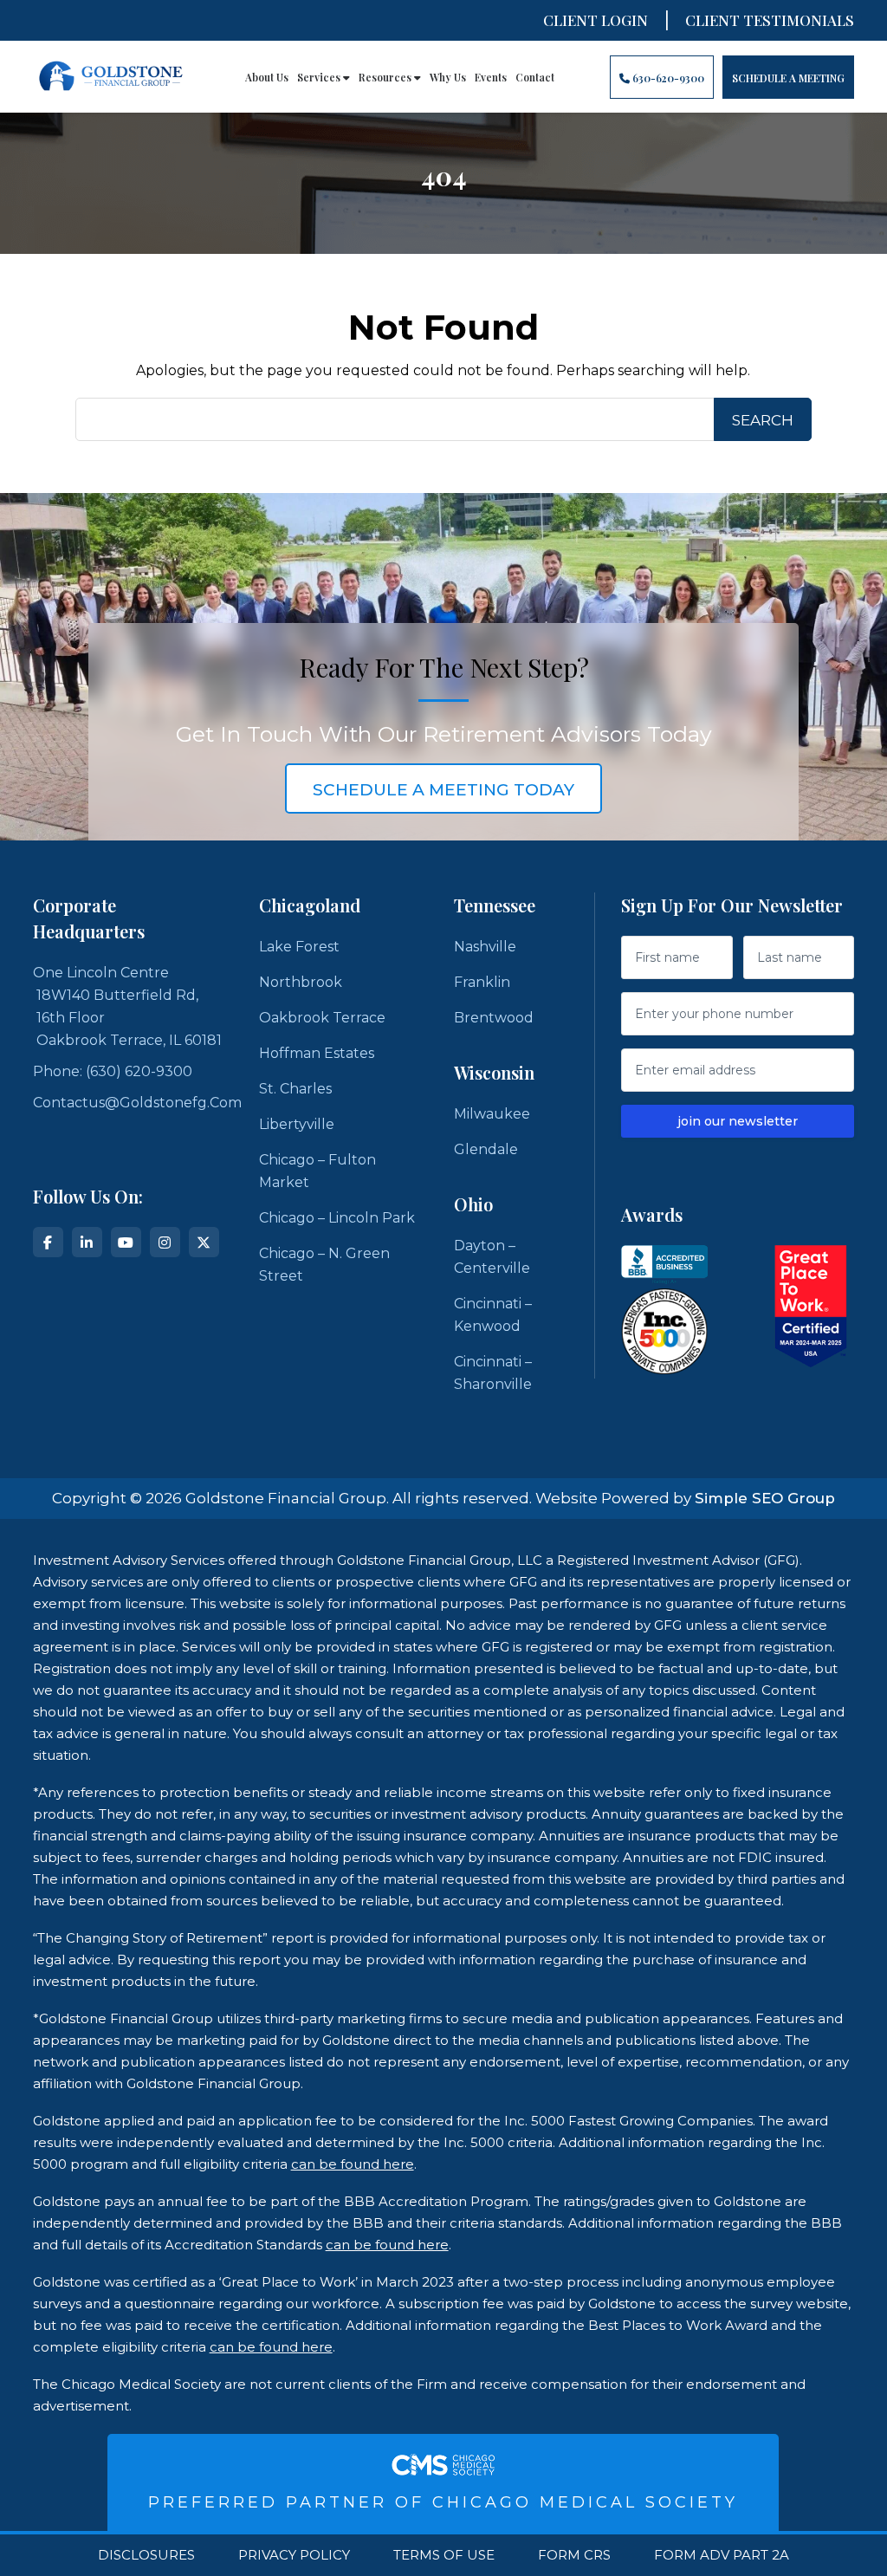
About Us (267, 77)
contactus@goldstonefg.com (137, 1103)
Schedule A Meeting (788, 78)
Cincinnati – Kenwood (493, 1315)
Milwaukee (492, 1114)
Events (491, 77)
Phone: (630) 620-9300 (113, 1071)
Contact (535, 77)
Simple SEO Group (765, 1498)
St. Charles (295, 1089)
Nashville (485, 947)
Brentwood (494, 1018)
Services (320, 77)
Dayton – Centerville (492, 1257)
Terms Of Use (444, 2555)
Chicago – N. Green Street (324, 1265)
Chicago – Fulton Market (317, 1171)
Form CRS (574, 2555)
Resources (386, 77)
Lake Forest (299, 947)
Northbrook (301, 982)
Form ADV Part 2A (722, 2555)
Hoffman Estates (317, 1053)
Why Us (448, 77)
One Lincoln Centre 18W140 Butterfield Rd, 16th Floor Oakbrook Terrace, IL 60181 (127, 1006)
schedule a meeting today (443, 790)
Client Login (596, 20)
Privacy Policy (294, 2555)
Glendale (486, 1149)
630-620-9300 (667, 78)
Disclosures (146, 2555)
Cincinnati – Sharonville (493, 1373)
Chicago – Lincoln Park (337, 1218)
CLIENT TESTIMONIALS (770, 20)
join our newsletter (738, 1121)
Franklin (482, 982)
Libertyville (297, 1124)
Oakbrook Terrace (322, 1018)
